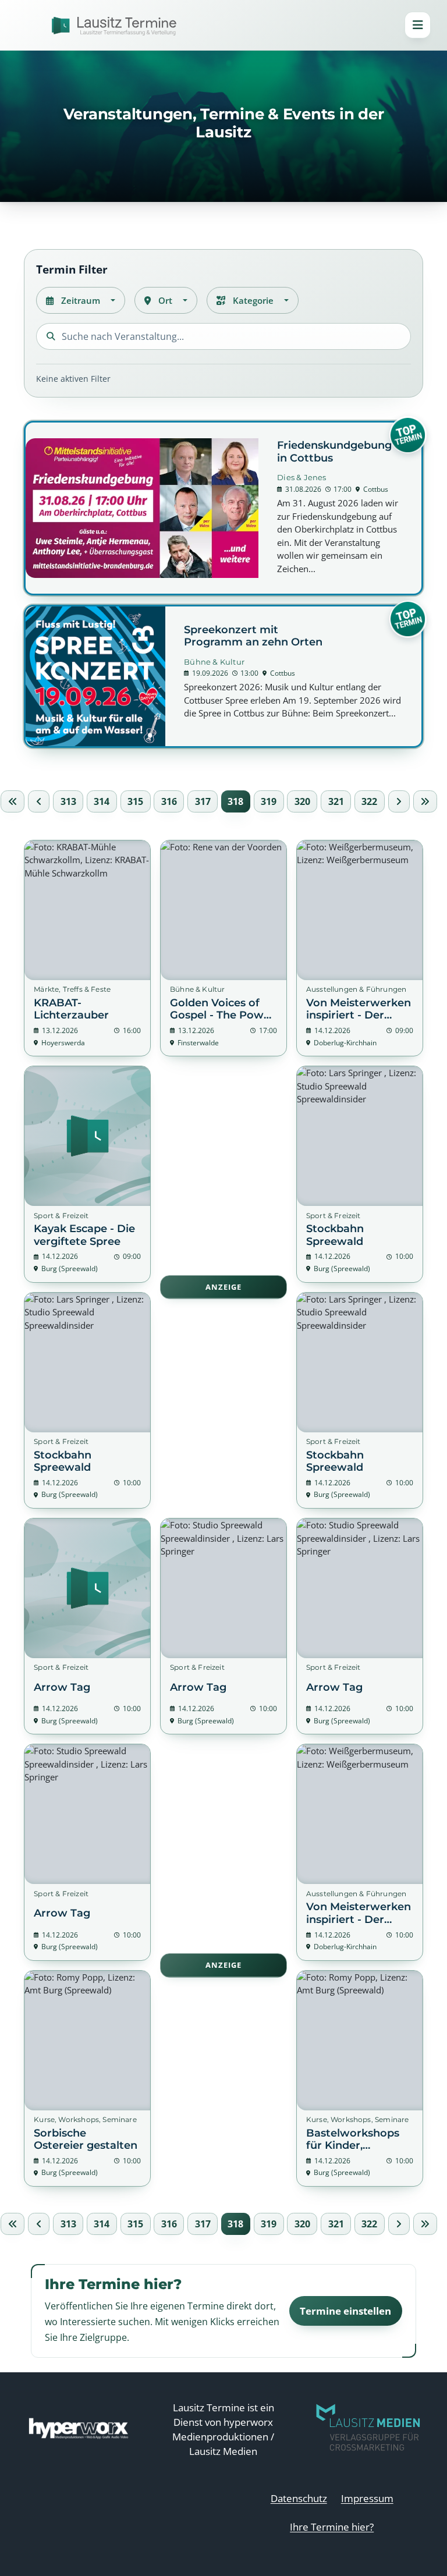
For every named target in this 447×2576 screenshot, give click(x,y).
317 (203, 801)
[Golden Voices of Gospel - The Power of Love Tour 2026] (223, 948)
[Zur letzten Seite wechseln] (425, 801)
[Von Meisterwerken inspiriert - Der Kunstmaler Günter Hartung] (360, 948)
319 (269, 801)
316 (169, 801)
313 (68, 801)
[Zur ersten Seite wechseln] (13, 801)
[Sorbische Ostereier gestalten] (87, 2078)
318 (235, 801)
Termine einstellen (345, 2311)
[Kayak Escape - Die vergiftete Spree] (87, 1174)
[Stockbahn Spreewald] (360, 1174)
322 (369, 801)
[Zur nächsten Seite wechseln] (399, 801)
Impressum (367, 2498)
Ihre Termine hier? (332, 2527)
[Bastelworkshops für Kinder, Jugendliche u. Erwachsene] (360, 2078)
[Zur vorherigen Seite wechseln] (39, 801)
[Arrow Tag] (87, 1626)
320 (302, 801)
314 (102, 801)
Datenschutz (299, 2498)
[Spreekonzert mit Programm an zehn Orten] (223, 676)
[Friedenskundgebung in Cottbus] (223, 508)
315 (135, 801)
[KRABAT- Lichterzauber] (87, 948)
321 (336, 801)
